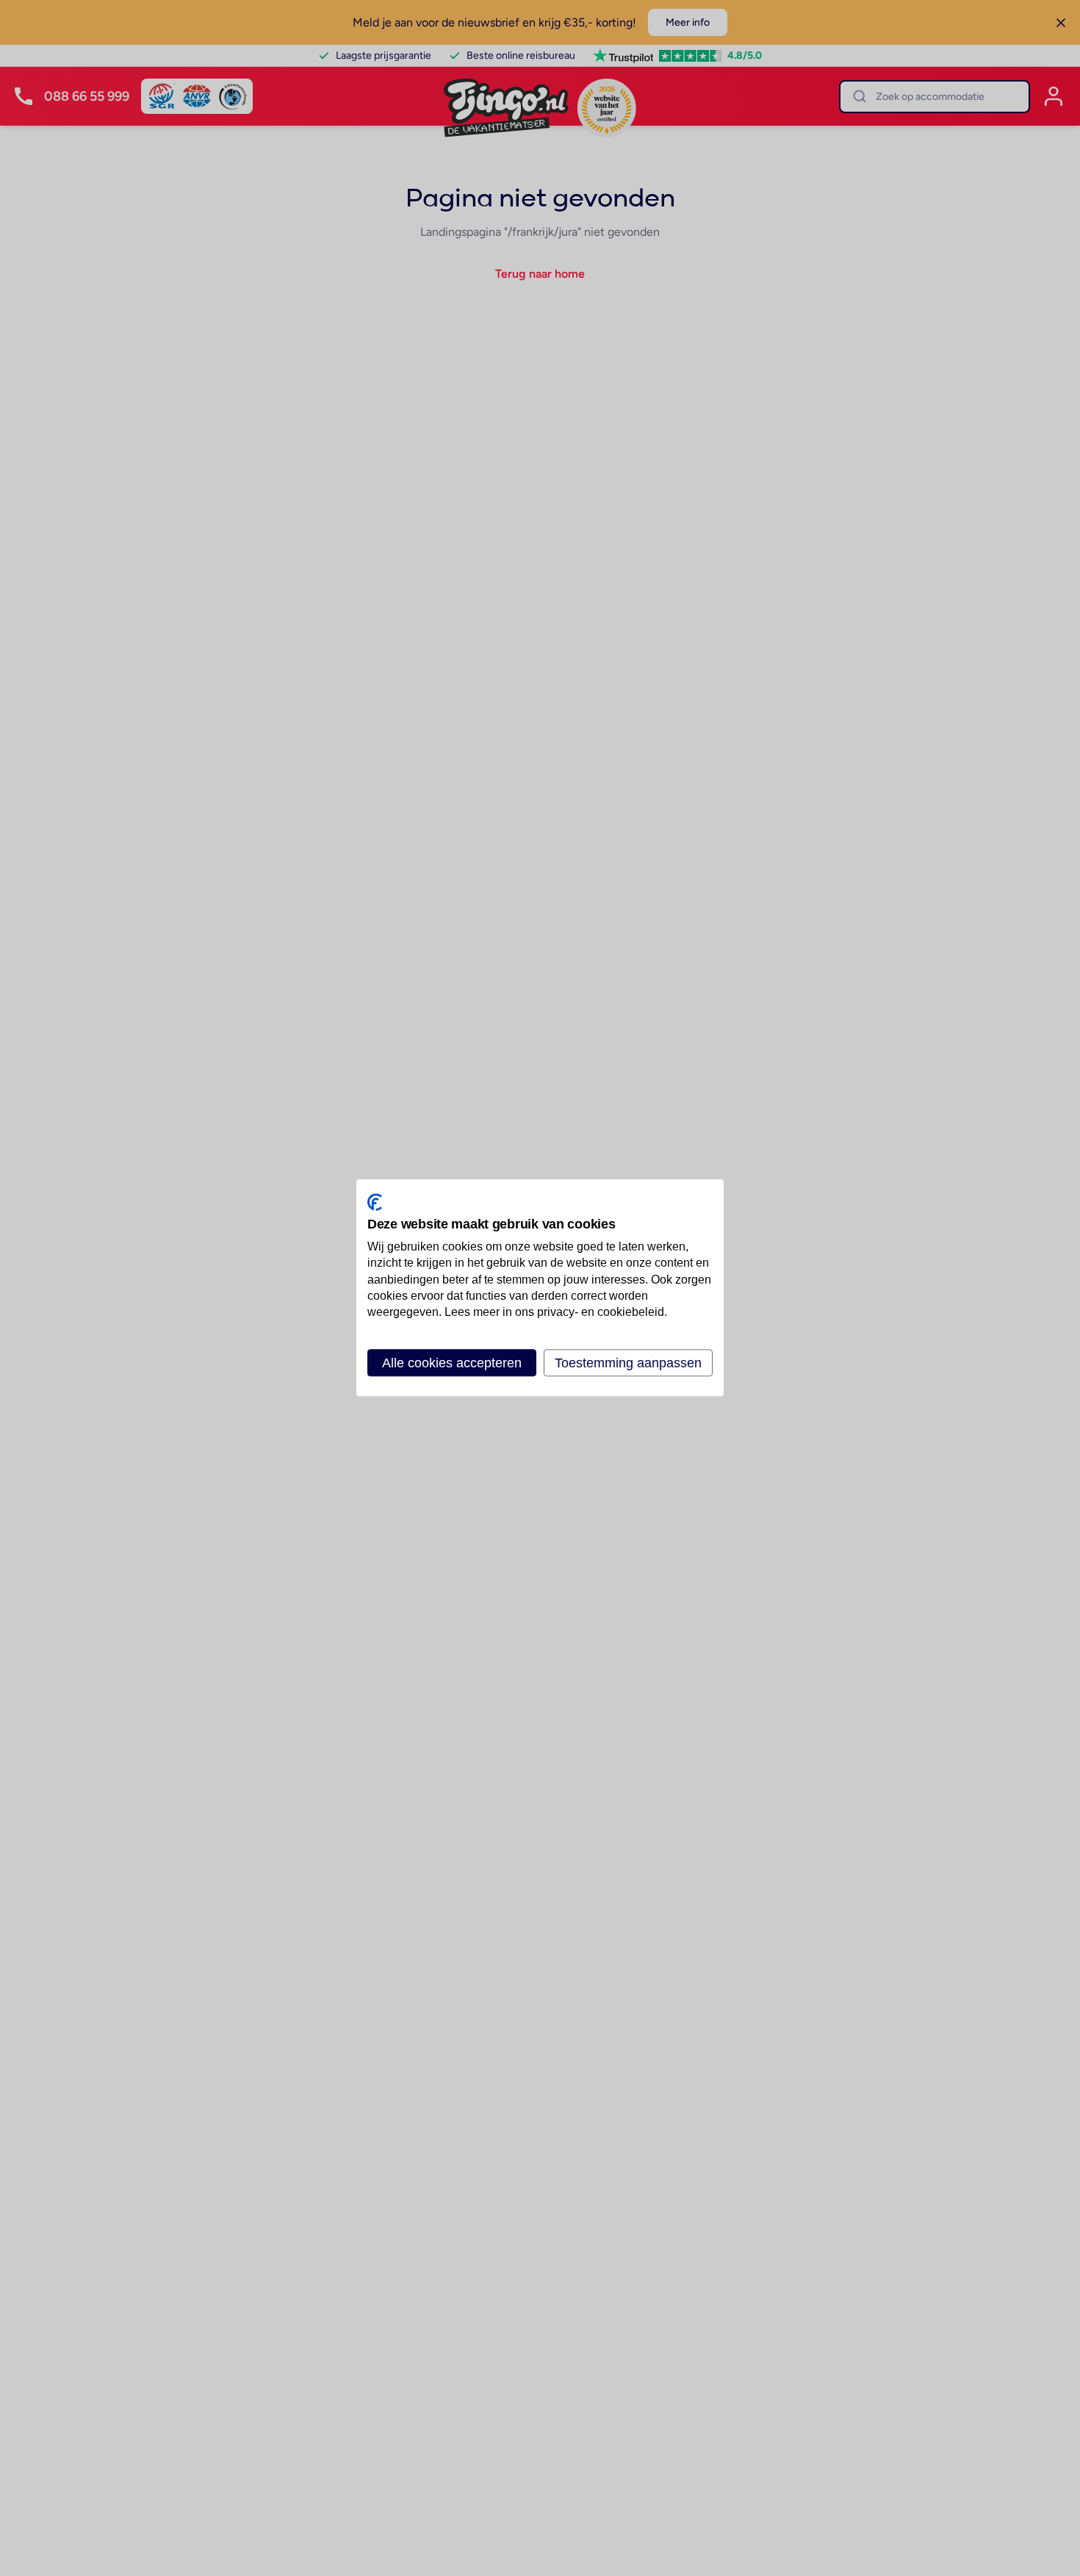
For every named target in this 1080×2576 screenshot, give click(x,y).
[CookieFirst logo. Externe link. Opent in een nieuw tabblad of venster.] (375, 1202)
